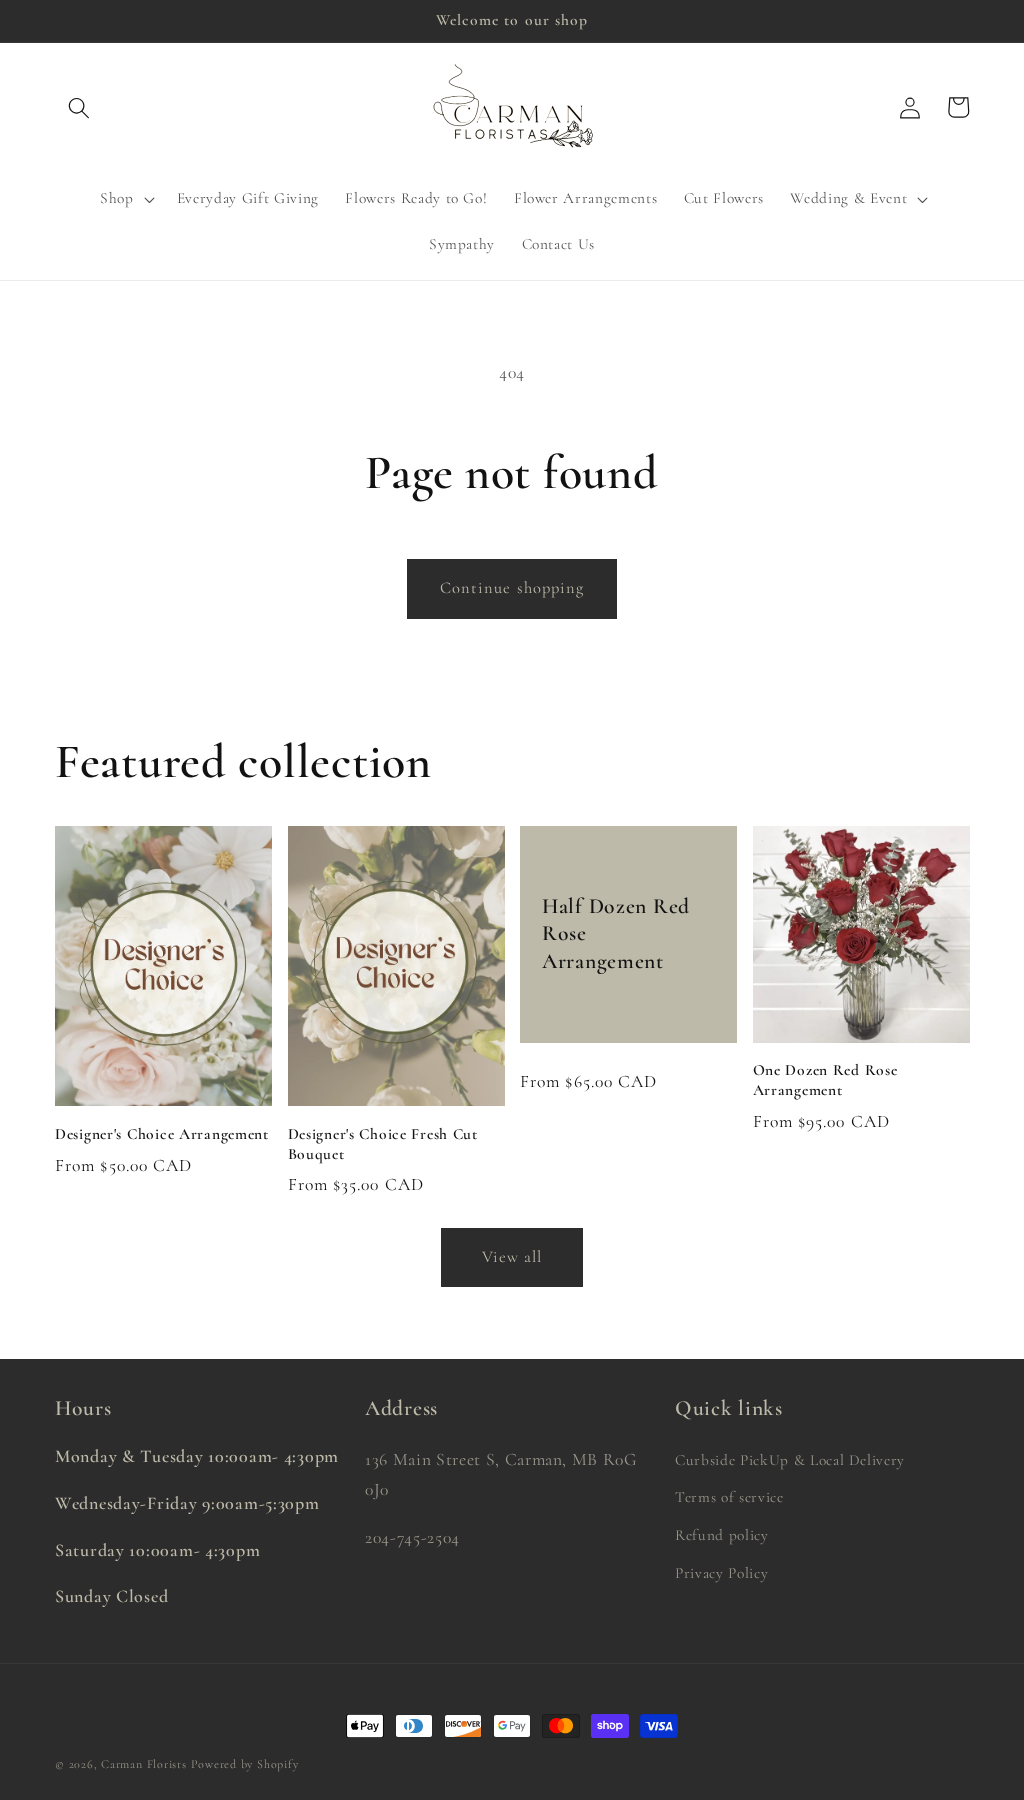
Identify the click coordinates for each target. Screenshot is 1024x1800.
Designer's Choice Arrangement (162, 1134)
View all (512, 1257)
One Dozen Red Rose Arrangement (825, 1080)
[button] (79, 107)
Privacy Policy (721, 1573)
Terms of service (729, 1497)
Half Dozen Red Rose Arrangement (616, 933)
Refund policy (722, 1535)
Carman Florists (144, 1764)
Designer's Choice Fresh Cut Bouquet (383, 1144)
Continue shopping (512, 588)
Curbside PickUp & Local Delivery (790, 1460)
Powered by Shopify (245, 1764)
